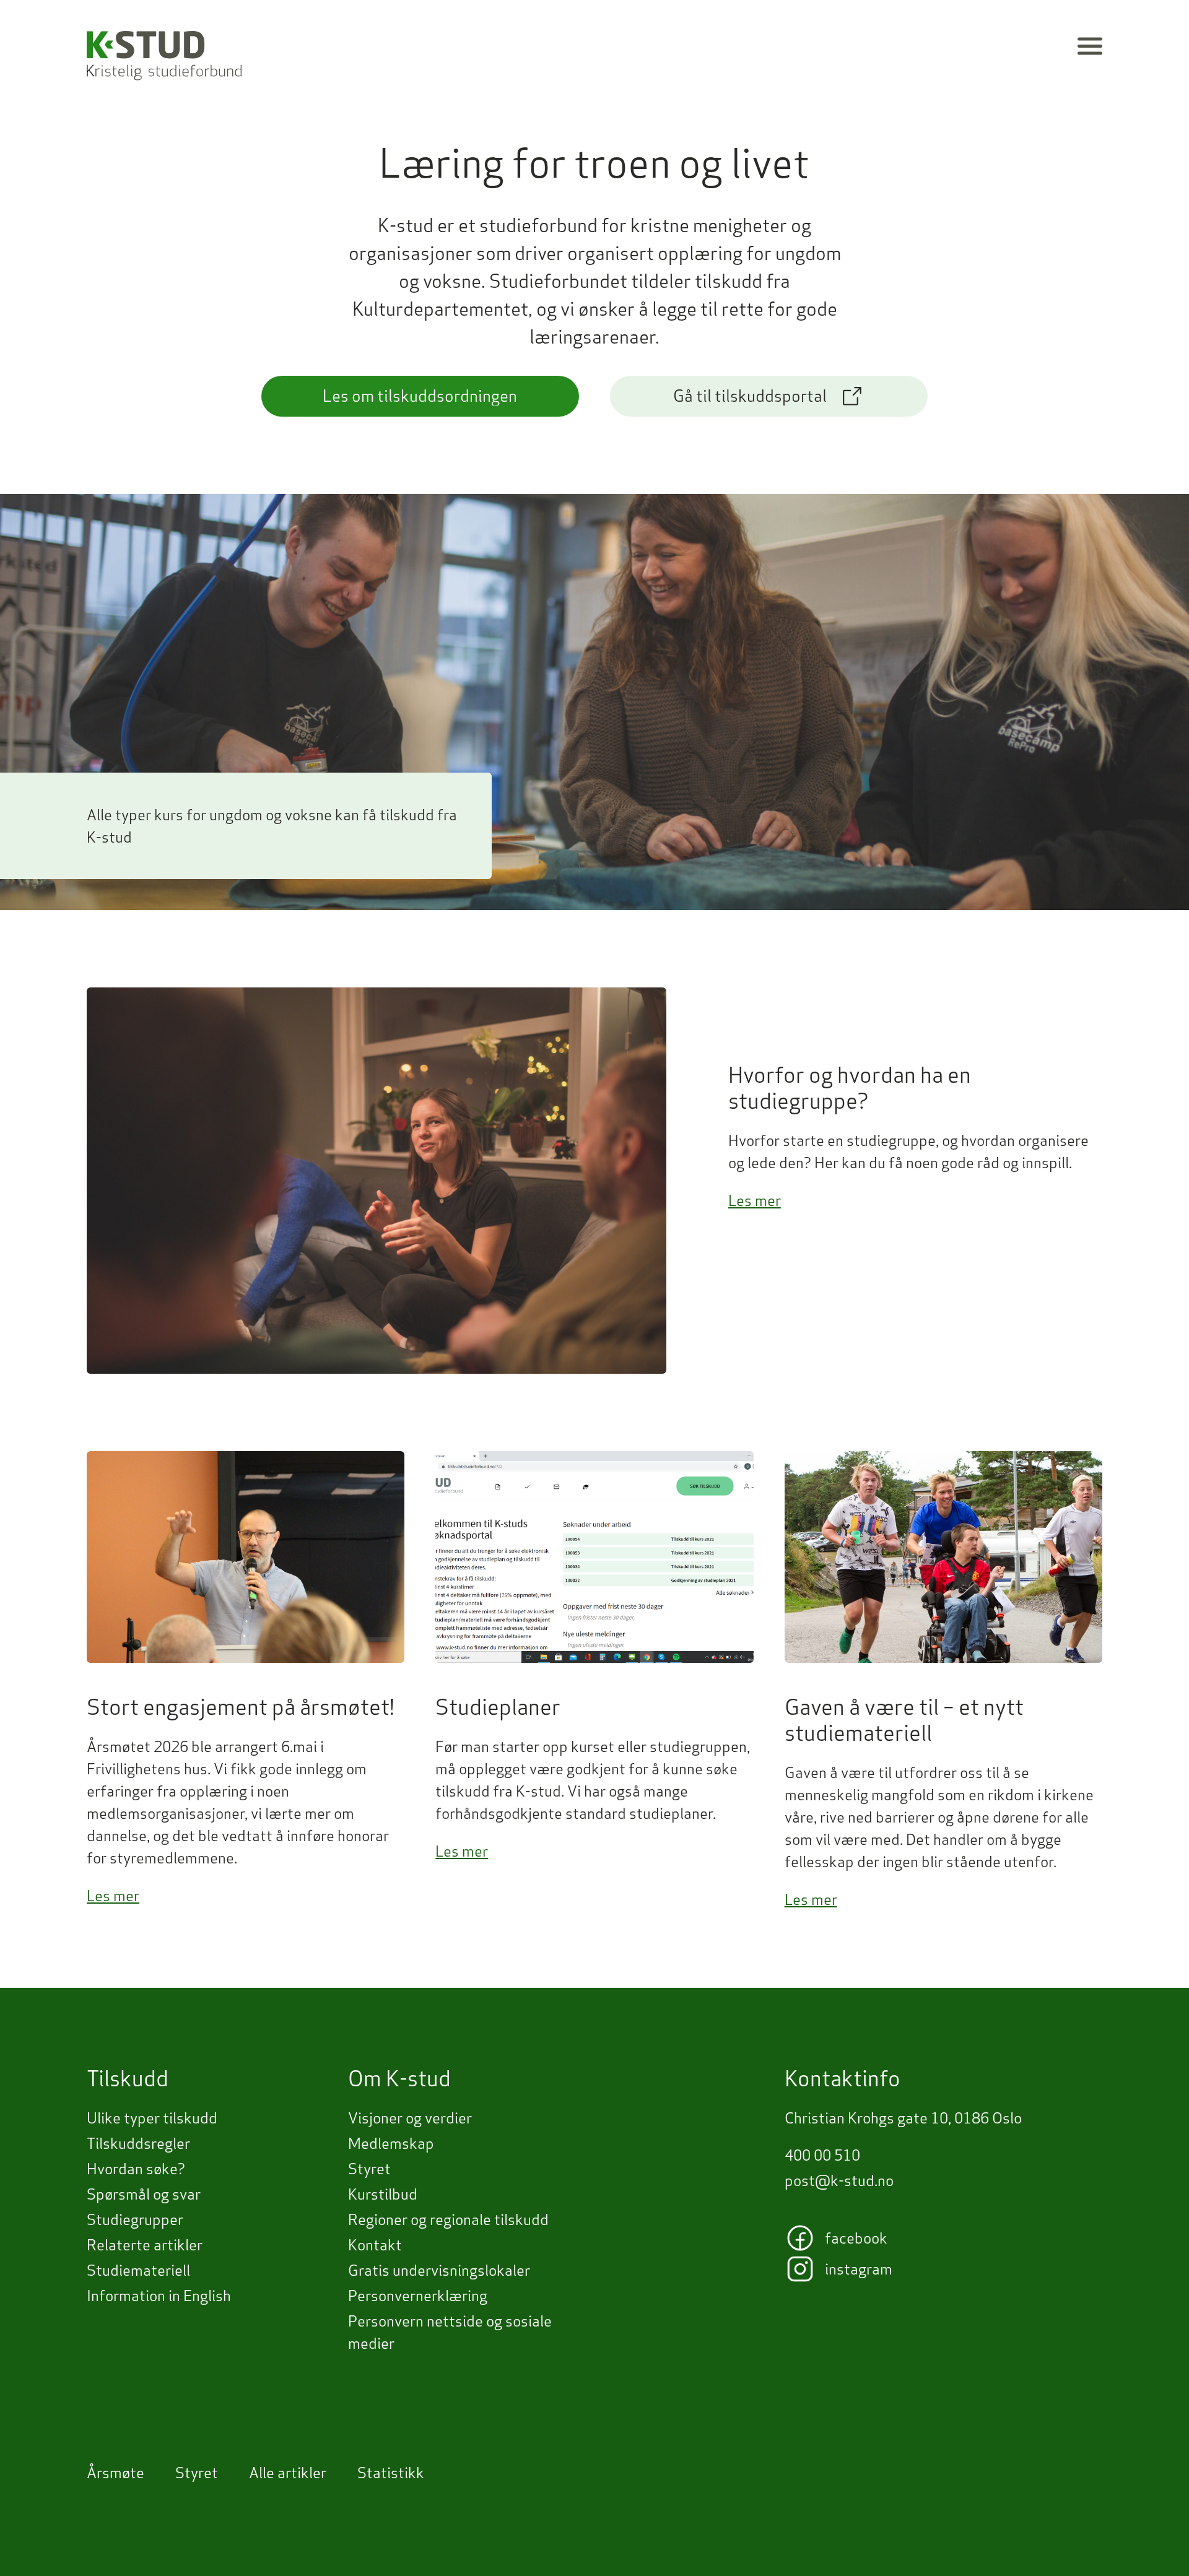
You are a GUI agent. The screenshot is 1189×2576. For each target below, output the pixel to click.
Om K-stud (399, 2078)
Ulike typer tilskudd (152, 2118)
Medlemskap (391, 2143)
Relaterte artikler (145, 2245)
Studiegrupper (135, 2219)
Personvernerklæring (418, 2296)
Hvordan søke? (136, 2169)
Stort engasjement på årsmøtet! (241, 1707)
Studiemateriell (138, 2270)
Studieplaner (498, 1707)
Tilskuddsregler (138, 2143)
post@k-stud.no (839, 2180)
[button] (1090, 46)
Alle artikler (288, 2473)
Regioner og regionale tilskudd (448, 2219)
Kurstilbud (383, 2194)
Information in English (159, 2296)
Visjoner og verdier (410, 2118)
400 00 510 (822, 2155)
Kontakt (375, 2245)
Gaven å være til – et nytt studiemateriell (904, 1720)
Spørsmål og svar (144, 2194)
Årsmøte (115, 2473)
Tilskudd (128, 2078)
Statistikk (391, 2473)
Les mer (755, 1200)
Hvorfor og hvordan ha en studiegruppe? (850, 1088)
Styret (369, 2169)
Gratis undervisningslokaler (439, 2270)
